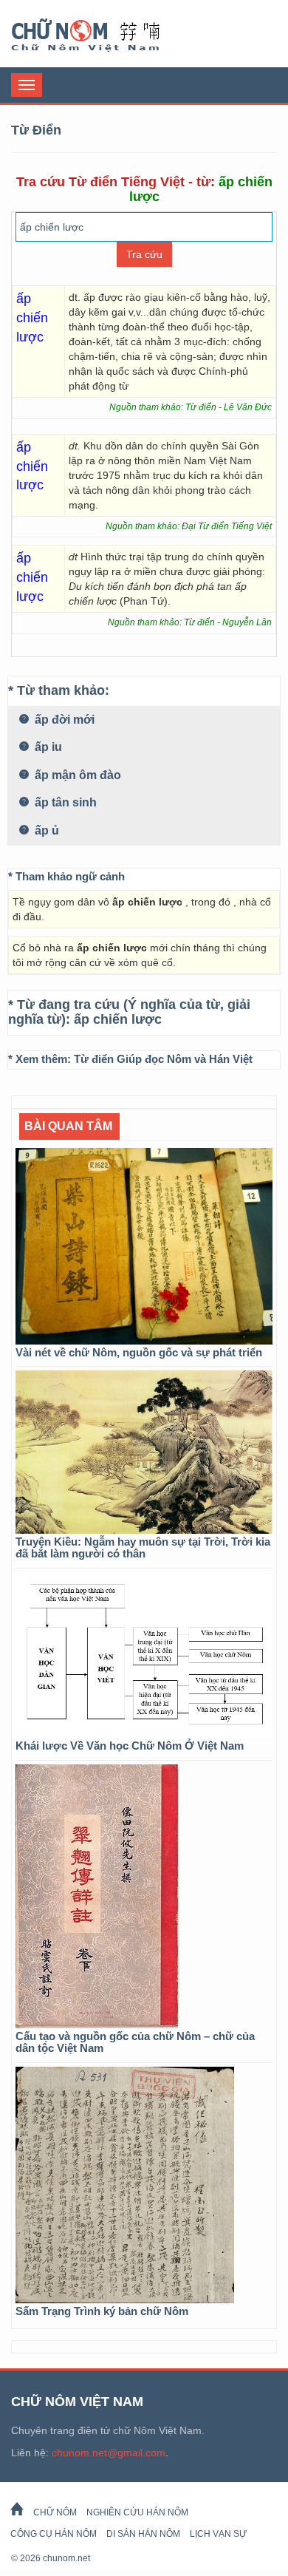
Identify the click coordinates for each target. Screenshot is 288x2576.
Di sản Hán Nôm (143, 2534)
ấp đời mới (63, 720)
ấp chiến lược (118, 1019)
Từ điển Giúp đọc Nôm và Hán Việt (163, 1059)
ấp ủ (45, 830)
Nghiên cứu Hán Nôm (137, 2512)
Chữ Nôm (103, 35)
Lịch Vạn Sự (218, 2534)
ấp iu (47, 747)
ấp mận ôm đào (76, 775)
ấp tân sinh (64, 802)
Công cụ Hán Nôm (54, 2534)
